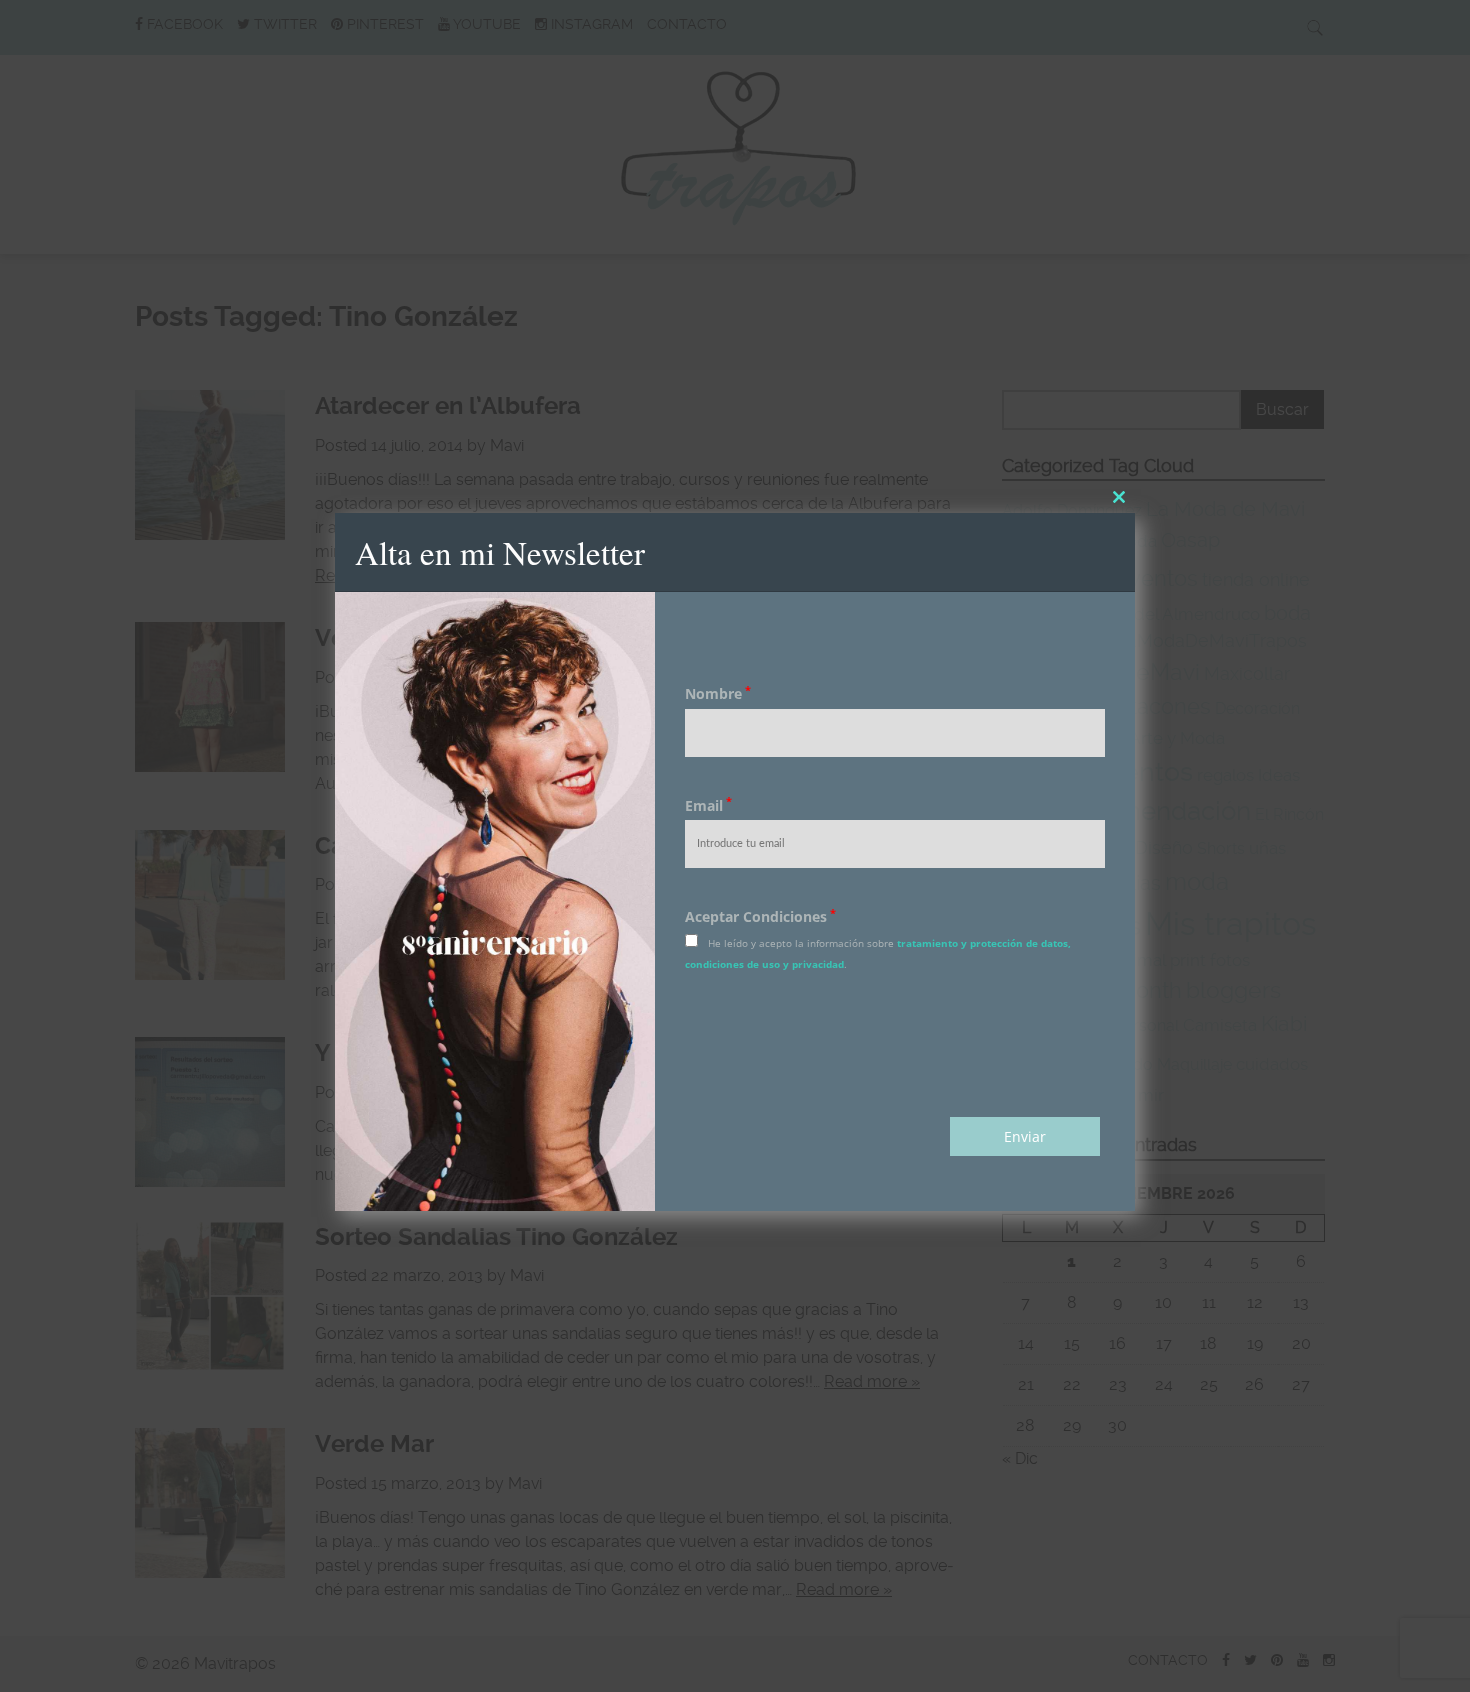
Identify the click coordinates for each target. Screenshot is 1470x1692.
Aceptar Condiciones (760, 916)
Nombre (718, 693)
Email (708, 805)
